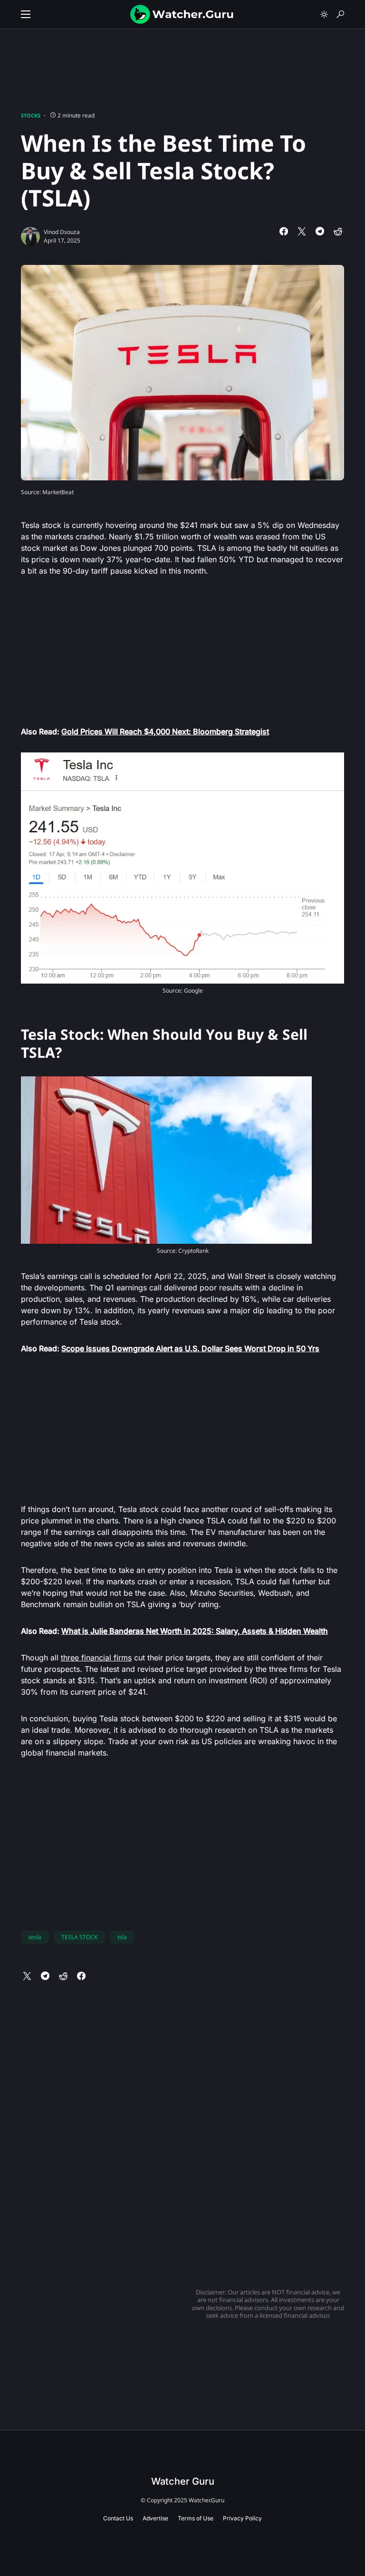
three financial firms (96, 1658)
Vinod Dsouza (62, 232)
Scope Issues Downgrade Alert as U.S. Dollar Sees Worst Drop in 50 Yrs (190, 1348)
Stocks (31, 115)
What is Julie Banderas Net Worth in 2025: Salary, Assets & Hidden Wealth (195, 1631)
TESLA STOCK (79, 1937)
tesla (35, 1937)
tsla (122, 1937)
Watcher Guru (183, 2481)
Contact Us (118, 2518)
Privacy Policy (242, 2518)
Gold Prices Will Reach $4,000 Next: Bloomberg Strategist (165, 732)
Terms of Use (196, 2518)
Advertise (155, 2518)
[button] (26, 14)
